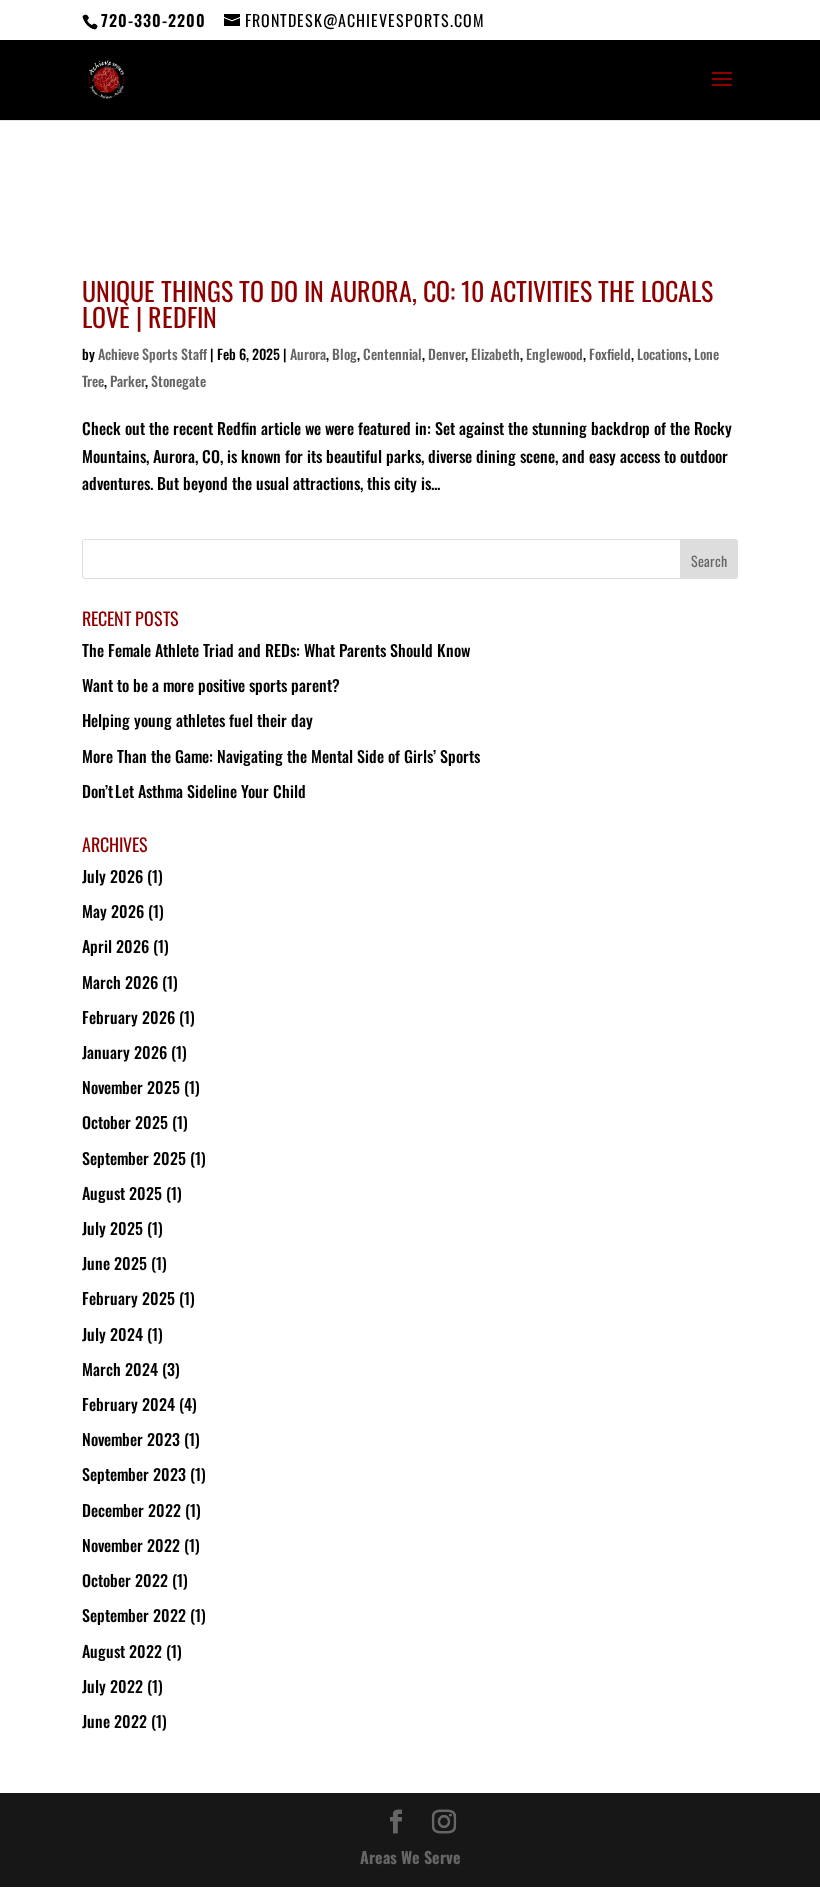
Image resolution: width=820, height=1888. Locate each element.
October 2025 (125, 1122)
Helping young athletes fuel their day (198, 720)
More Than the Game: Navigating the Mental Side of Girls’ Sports (282, 756)
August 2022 (122, 1651)
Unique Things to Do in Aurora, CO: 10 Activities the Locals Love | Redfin (397, 303)
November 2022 (131, 1545)
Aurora (308, 353)
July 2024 (112, 1334)
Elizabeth (495, 353)
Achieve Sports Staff (152, 353)
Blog (344, 353)
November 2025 (131, 1087)
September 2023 (134, 1474)
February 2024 (128, 1404)
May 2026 (113, 911)
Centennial (392, 353)
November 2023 (131, 1439)
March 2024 (120, 1369)
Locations (662, 353)
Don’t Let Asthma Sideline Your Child (195, 791)
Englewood (554, 353)
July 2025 (112, 1228)
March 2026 (120, 982)
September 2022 (134, 1615)
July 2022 (112, 1686)
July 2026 (112, 876)
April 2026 (115, 946)
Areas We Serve (410, 1857)
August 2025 (122, 1193)
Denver (446, 353)
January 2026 (124, 1052)
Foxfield (610, 353)
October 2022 (125, 1580)
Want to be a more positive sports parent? (211, 685)
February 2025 (128, 1298)
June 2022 (114, 1721)
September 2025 (134, 1158)
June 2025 (114, 1263)
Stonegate (178, 380)
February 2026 (128, 1017)
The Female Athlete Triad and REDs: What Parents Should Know (276, 650)
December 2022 (131, 1510)
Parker (127, 380)
